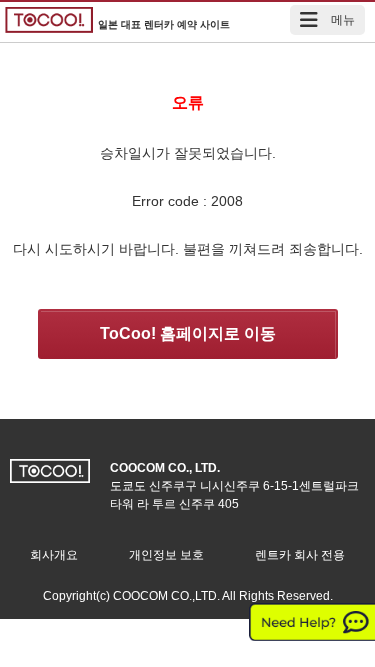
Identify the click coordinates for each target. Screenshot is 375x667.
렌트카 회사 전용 (300, 555)
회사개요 (54, 555)
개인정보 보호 (166, 555)
